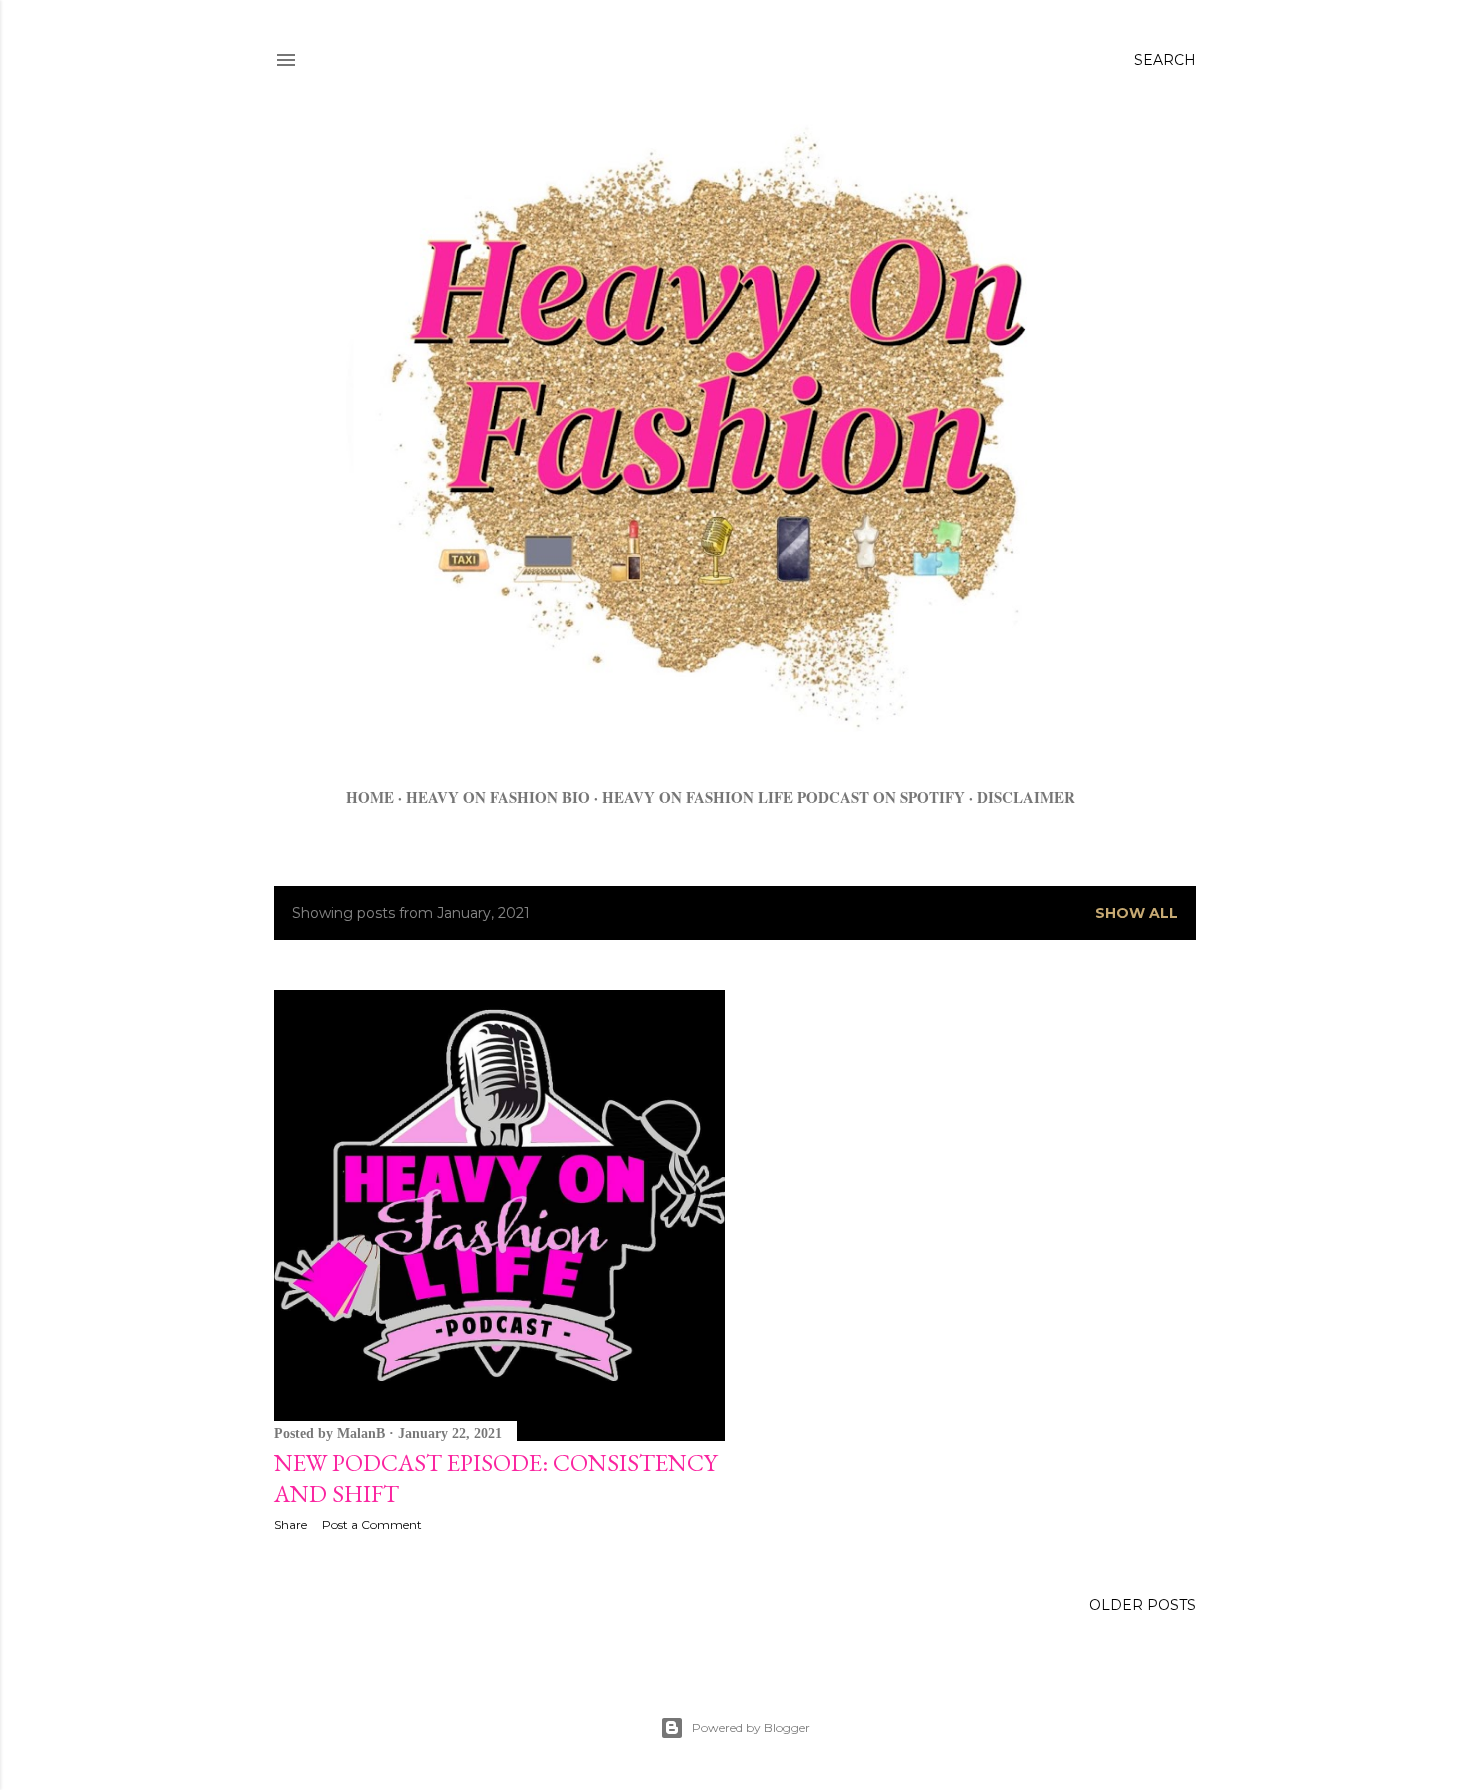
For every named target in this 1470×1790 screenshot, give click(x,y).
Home (370, 797)
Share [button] (290, 1524)
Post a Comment (372, 1524)
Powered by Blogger (751, 1727)
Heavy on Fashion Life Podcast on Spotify (783, 797)
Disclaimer (1026, 797)
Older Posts (1142, 1605)
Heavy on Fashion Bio (498, 797)
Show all (1136, 913)
